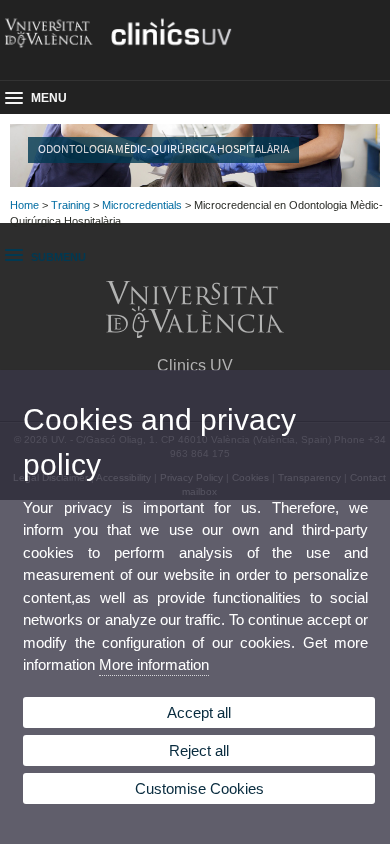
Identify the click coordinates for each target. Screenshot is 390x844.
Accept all (199, 712)
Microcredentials (142, 205)
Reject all (199, 750)
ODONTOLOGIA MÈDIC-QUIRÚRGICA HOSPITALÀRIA (163, 148)
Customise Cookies (199, 788)
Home (24, 205)
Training (70, 205)
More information (154, 664)
